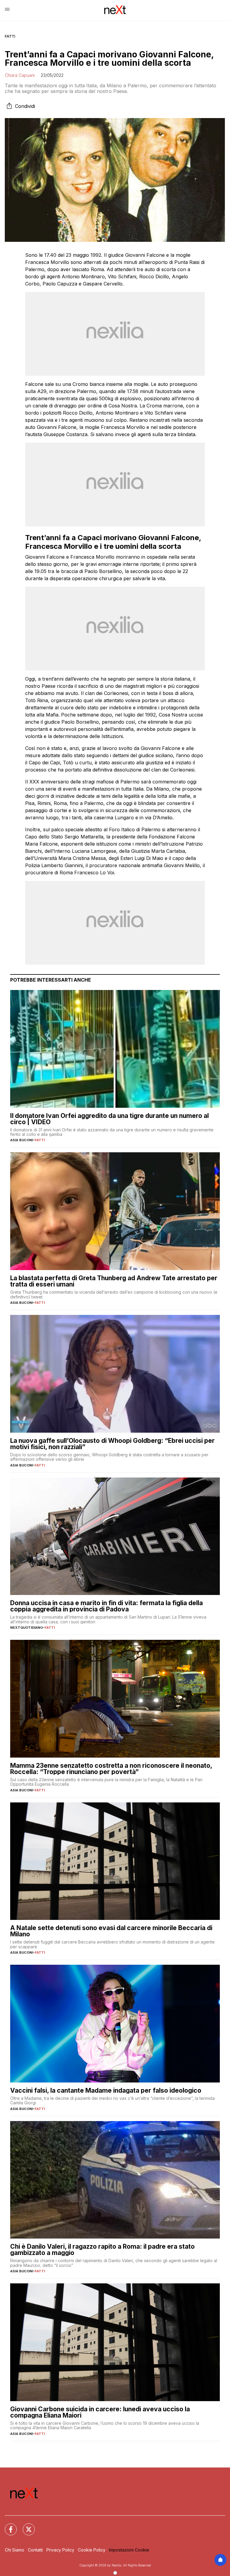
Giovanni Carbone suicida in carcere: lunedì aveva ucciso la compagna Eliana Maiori (100, 2412)
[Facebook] (7, 2526)
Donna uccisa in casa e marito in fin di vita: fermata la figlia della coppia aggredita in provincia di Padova (106, 1606)
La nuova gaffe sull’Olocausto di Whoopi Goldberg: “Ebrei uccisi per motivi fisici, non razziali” (112, 1444)
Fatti (10, 36)
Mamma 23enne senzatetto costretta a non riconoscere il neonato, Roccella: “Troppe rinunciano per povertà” (111, 1769)
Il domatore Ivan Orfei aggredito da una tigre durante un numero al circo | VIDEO (109, 1119)
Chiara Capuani (20, 75)
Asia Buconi (22, 1140)
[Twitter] (25, 2526)
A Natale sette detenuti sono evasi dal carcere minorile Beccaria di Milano (111, 1931)
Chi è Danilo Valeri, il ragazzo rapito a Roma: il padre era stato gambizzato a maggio (102, 2250)
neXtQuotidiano (27, 1628)
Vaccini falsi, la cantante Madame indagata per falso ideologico (106, 2090)
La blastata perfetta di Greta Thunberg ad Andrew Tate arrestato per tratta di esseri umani (114, 1281)
